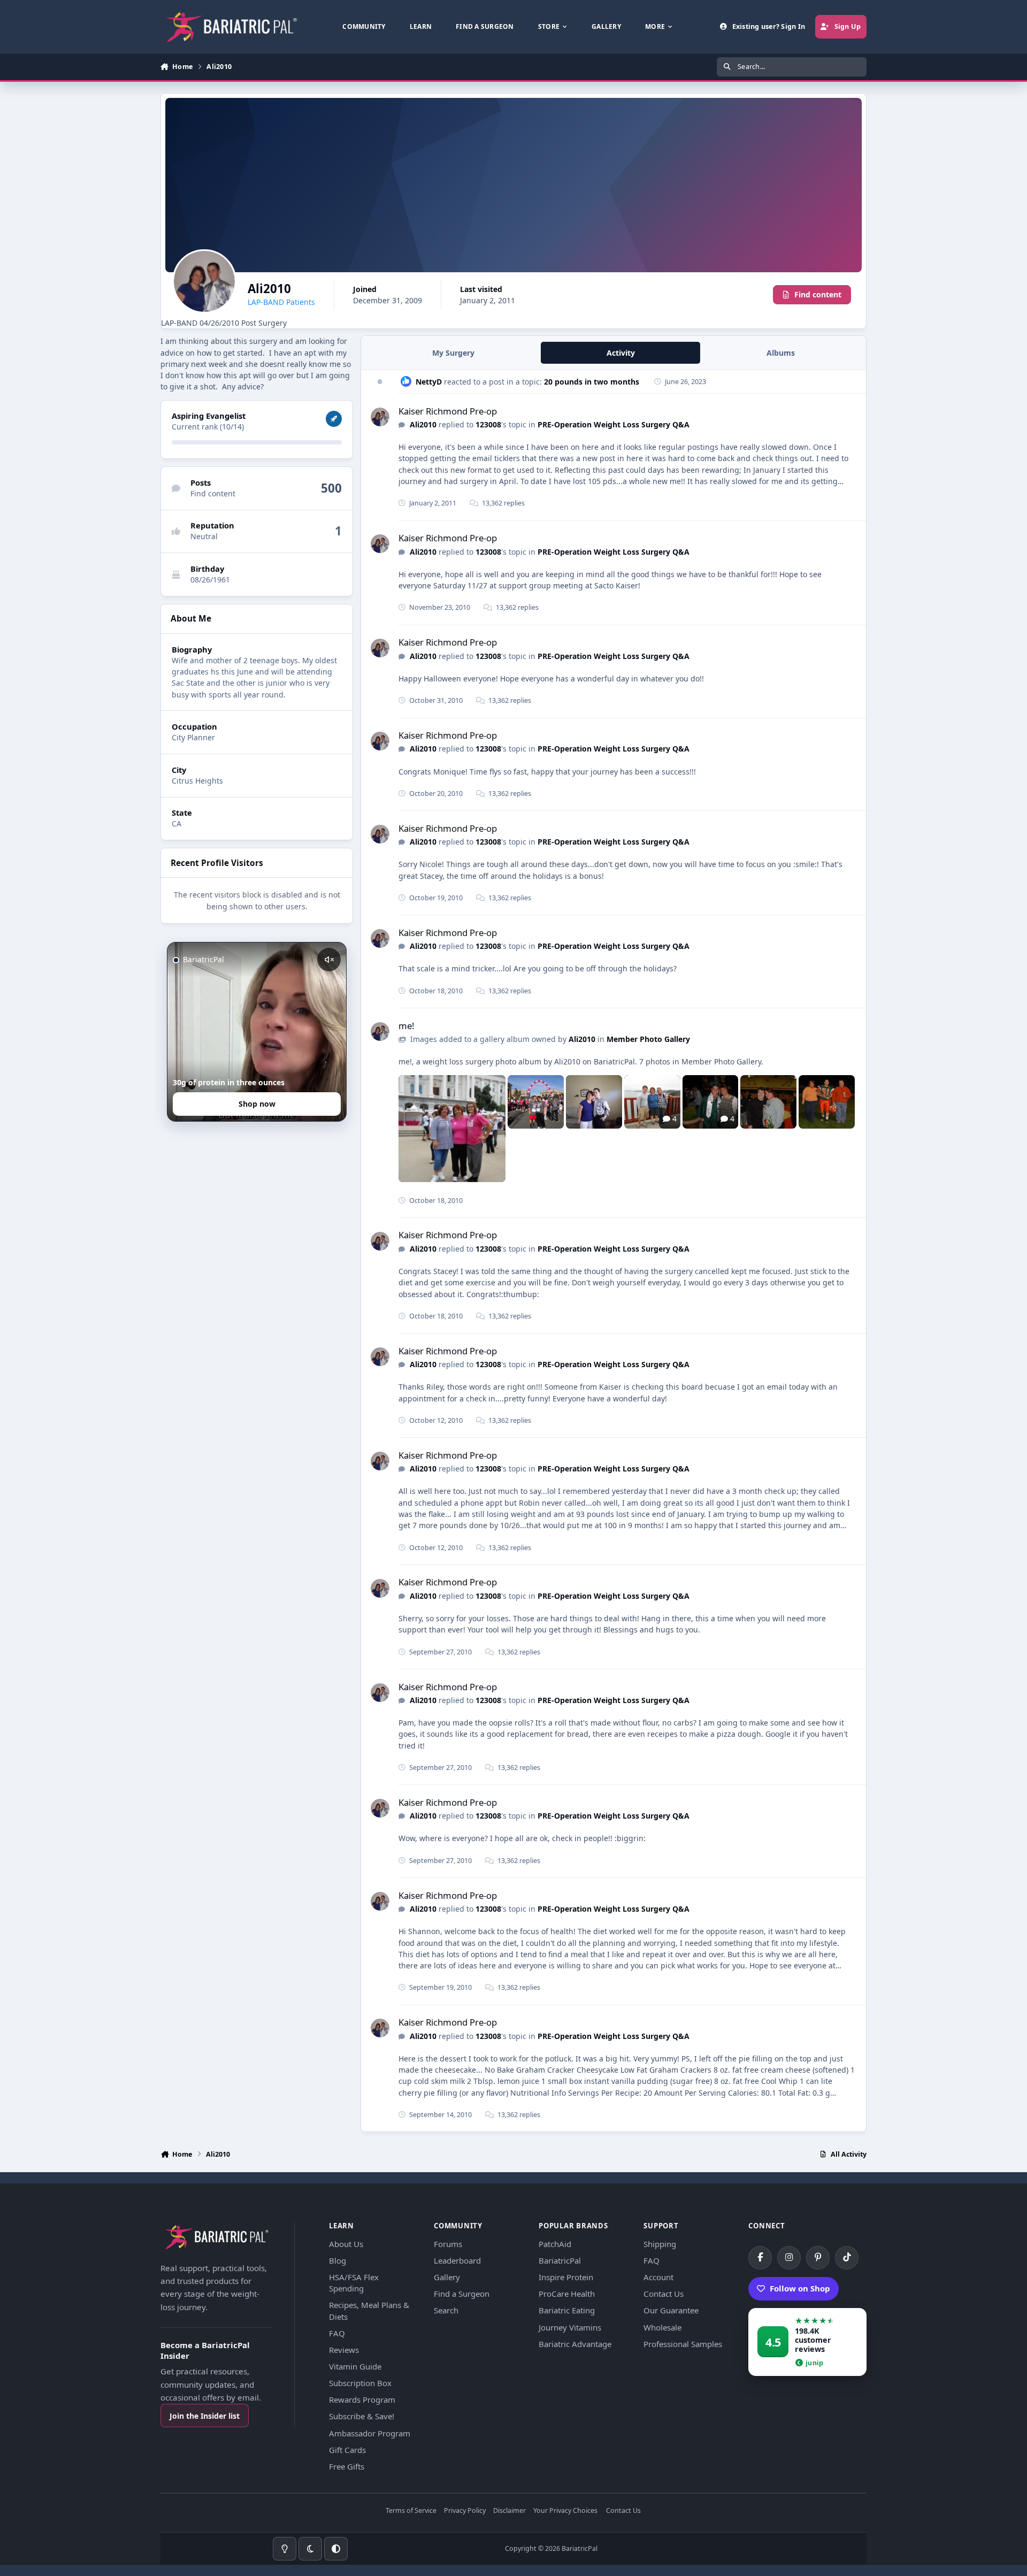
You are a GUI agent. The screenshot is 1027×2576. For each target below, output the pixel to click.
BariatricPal (560, 2260)
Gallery (447, 2277)
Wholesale (662, 2327)
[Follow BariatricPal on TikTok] (847, 2258)
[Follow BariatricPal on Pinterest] (818, 2258)
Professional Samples (683, 2344)
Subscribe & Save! (362, 2416)
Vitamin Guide (355, 2366)
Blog (338, 2260)
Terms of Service (411, 2511)
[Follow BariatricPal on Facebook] (760, 2258)
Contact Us (664, 2294)
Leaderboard (457, 2260)
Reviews (344, 2350)
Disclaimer (509, 2511)
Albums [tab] (781, 353)
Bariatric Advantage (575, 2344)
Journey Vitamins (570, 2327)
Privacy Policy (465, 2511)
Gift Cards (347, 2450)
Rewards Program (362, 2399)
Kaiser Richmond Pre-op (448, 411)
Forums (448, 2244)
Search (446, 2310)
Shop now (257, 1104)
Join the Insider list (205, 2416)
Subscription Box (360, 2383)
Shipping (660, 2244)
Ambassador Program (370, 2433)
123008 (488, 424)
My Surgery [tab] (453, 353)
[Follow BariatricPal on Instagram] (789, 2258)
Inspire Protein (566, 2277)
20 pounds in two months (592, 382)
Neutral (204, 536)
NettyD (429, 382)
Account (658, 2277)
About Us (346, 2244)
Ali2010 (423, 424)
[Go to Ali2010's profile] (380, 417)
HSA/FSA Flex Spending (354, 2283)
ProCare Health (567, 2294)
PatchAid (555, 2244)
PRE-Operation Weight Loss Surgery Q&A (614, 424)
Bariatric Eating (567, 2310)
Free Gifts (347, 2466)
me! (407, 1026)
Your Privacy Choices (565, 2511)
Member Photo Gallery (648, 1039)
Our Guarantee (671, 2310)
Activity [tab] (621, 353)
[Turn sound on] (329, 960)
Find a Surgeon (462, 2294)
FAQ (337, 2333)
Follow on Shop (800, 2288)
